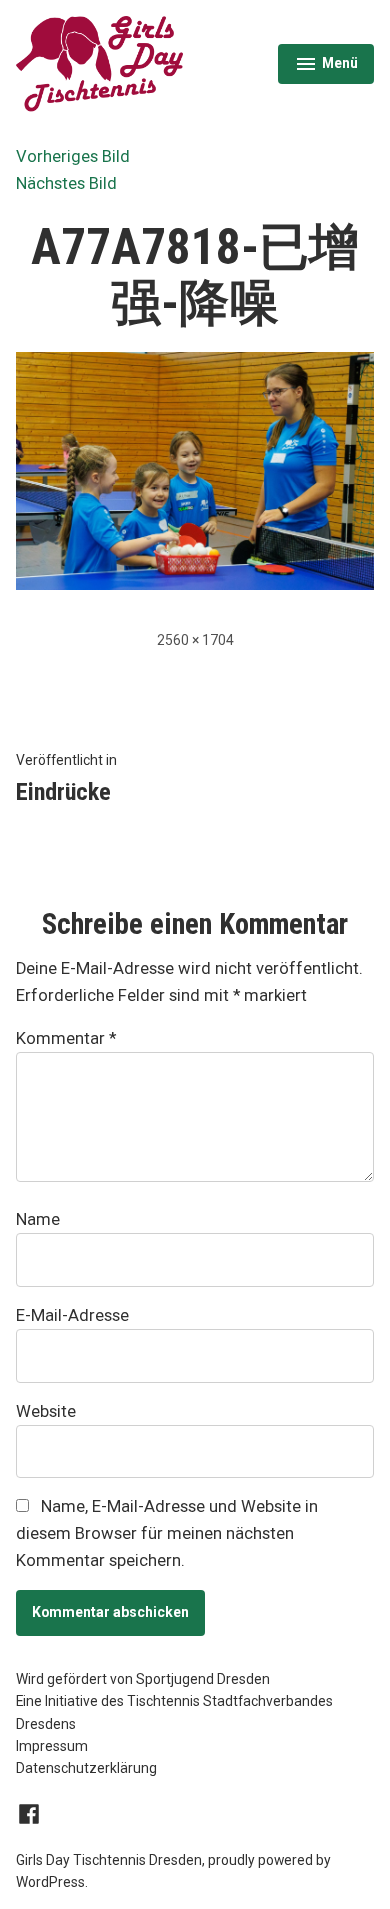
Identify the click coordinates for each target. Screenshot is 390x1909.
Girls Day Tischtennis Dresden (109, 1860)
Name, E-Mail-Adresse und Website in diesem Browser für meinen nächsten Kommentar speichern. (167, 1533)
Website (46, 1411)
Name (38, 1219)
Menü (333, 66)
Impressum (52, 1746)
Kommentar (66, 1038)
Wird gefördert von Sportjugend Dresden (143, 1679)
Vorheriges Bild (73, 156)
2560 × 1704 (195, 640)
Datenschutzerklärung (86, 1768)
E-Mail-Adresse (72, 1315)
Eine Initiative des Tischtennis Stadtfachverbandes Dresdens (174, 1712)
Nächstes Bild (66, 183)
